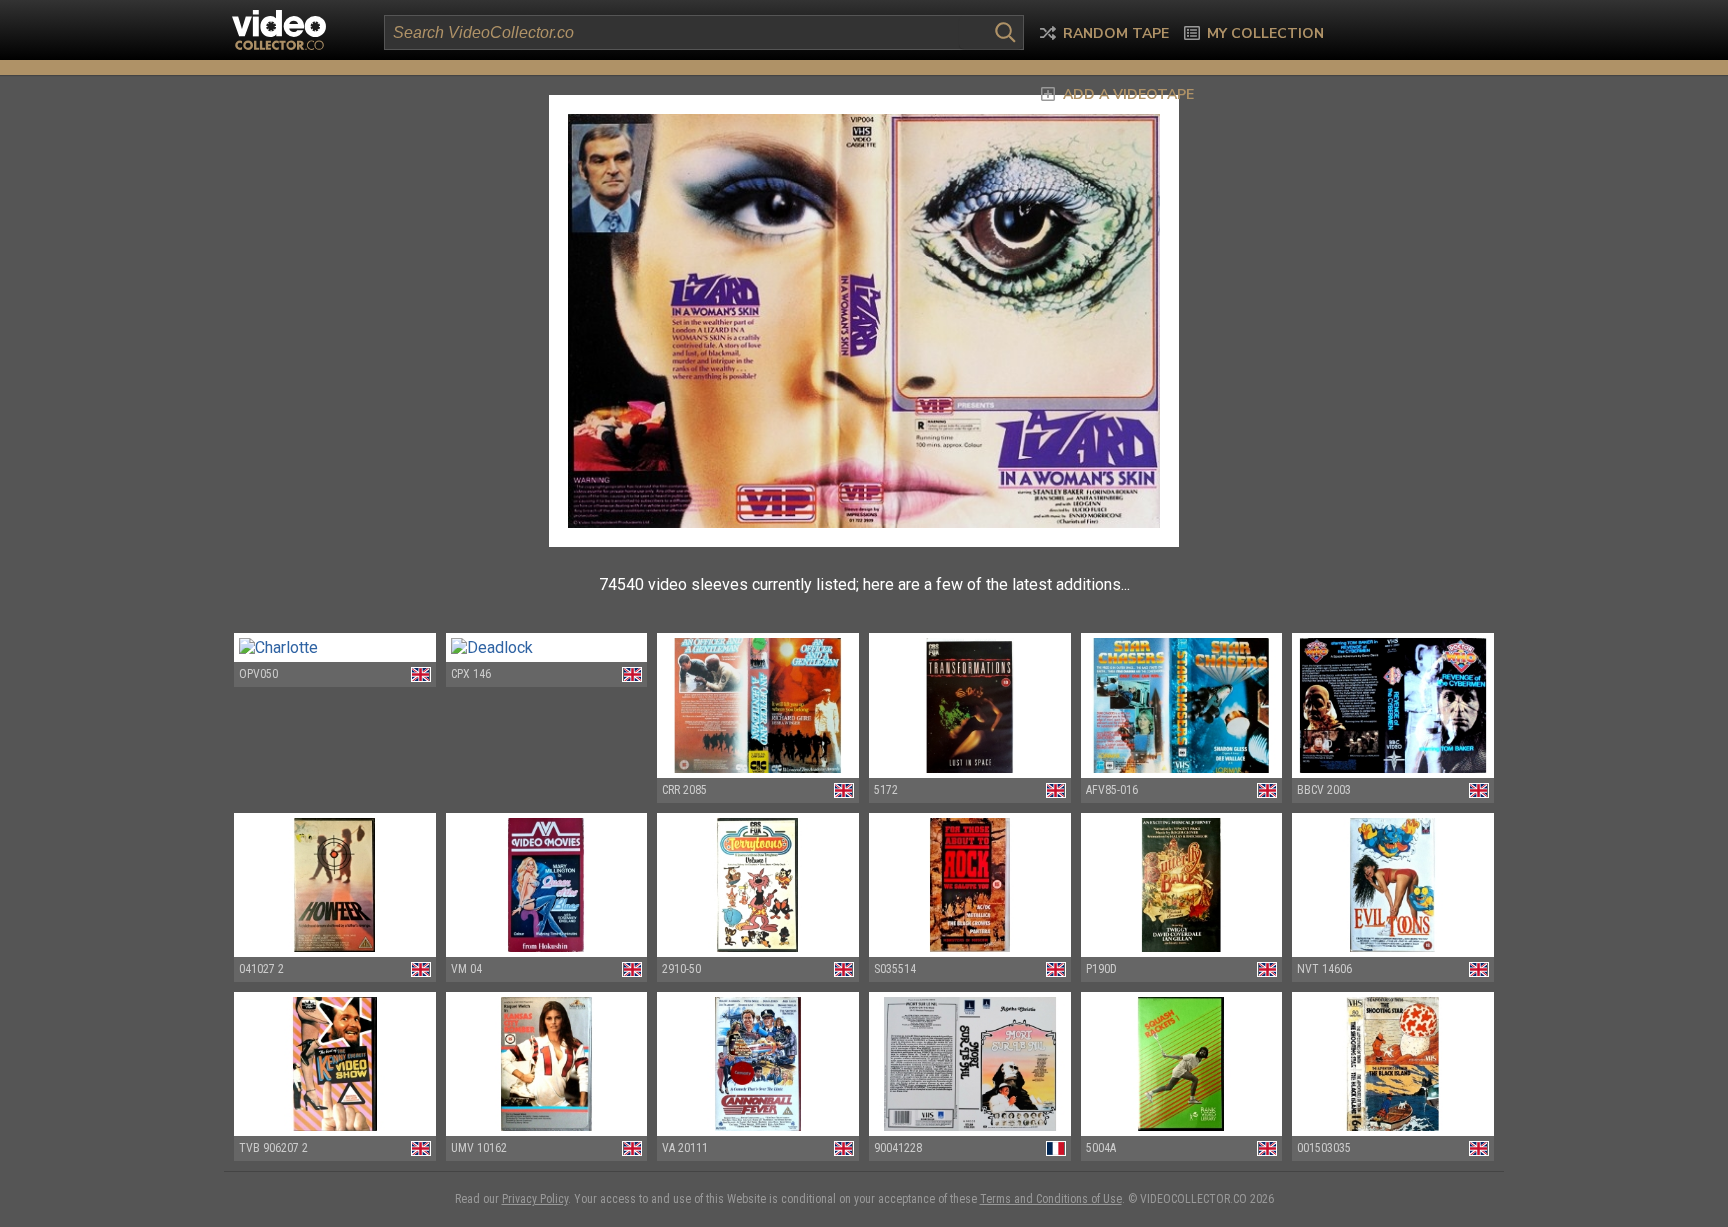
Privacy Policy (535, 1199)
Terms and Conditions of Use (1051, 1199)
